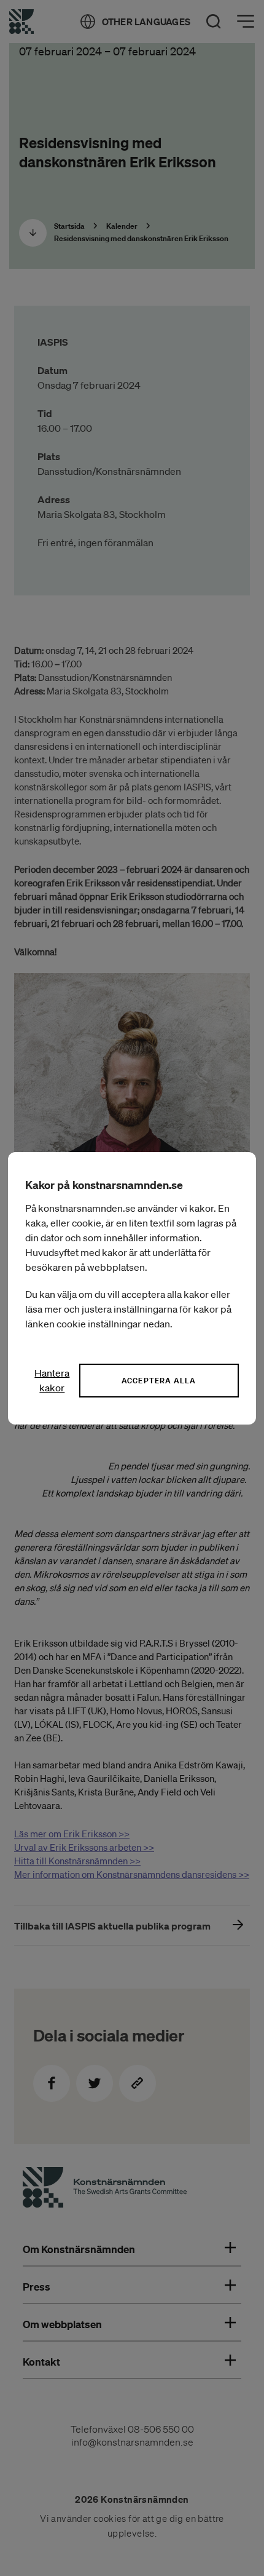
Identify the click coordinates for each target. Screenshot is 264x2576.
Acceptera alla (159, 1381)
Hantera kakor (52, 1380)
